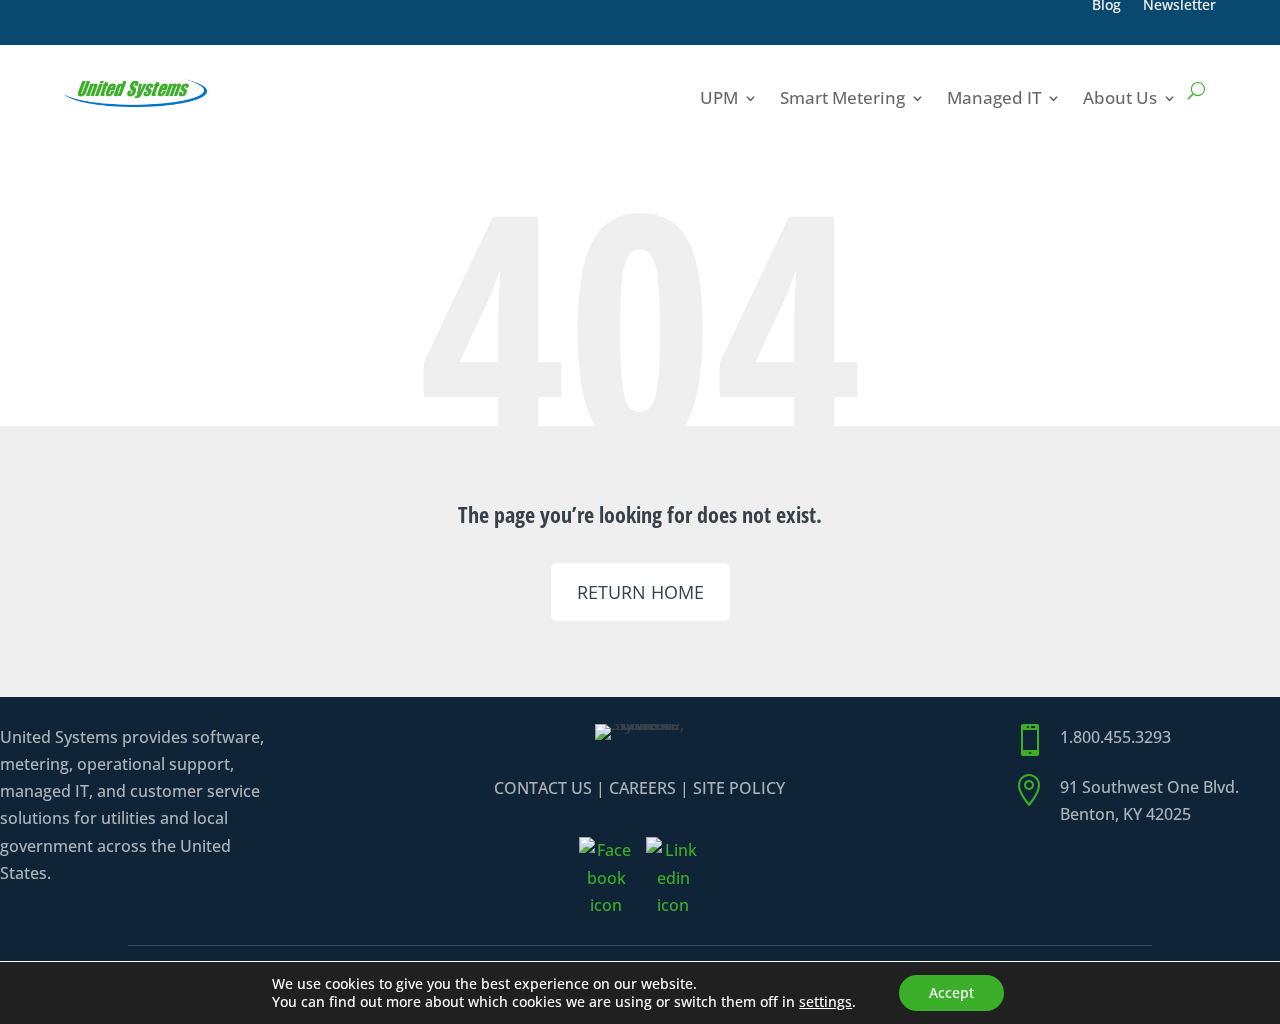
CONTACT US (543, 788)
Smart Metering (842, 97)
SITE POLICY (739, 788)
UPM (719, 97)
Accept (951, 992)
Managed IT (994, 97)
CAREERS (642, 788)
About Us (1120, 97)
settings (825, 1002)
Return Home (640, 592)
